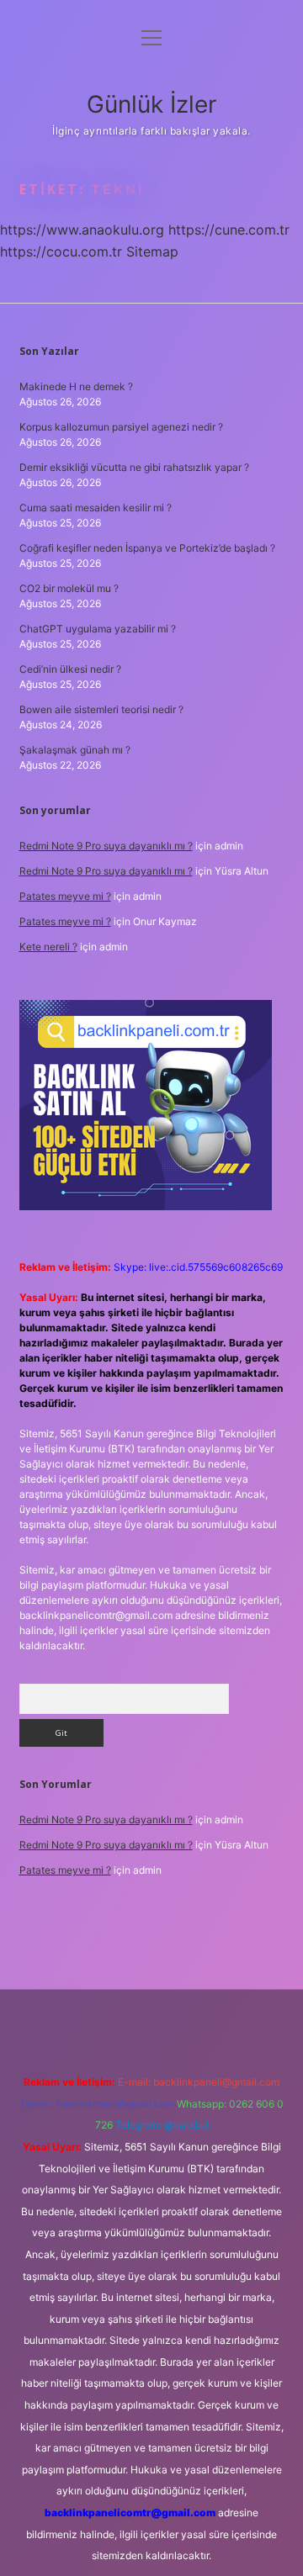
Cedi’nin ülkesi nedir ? (70, 669)
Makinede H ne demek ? (76, 386)
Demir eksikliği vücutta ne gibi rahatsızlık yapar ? (134, 467)
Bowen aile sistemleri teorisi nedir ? (101, 709)
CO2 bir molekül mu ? (69, 588)
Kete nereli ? (48, 947)
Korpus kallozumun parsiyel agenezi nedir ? (121, 427)
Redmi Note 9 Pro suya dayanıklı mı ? (106, 846)
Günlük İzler (151, 104)
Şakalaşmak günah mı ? (75, 750)
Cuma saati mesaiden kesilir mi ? (96, 508)
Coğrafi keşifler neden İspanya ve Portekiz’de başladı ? (147, 548)
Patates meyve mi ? (65, 896)
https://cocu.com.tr (61, 251)
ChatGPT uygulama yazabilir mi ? (98, 629)
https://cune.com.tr (229, 230)
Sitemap (152, 251)
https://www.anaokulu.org (82, 230)
